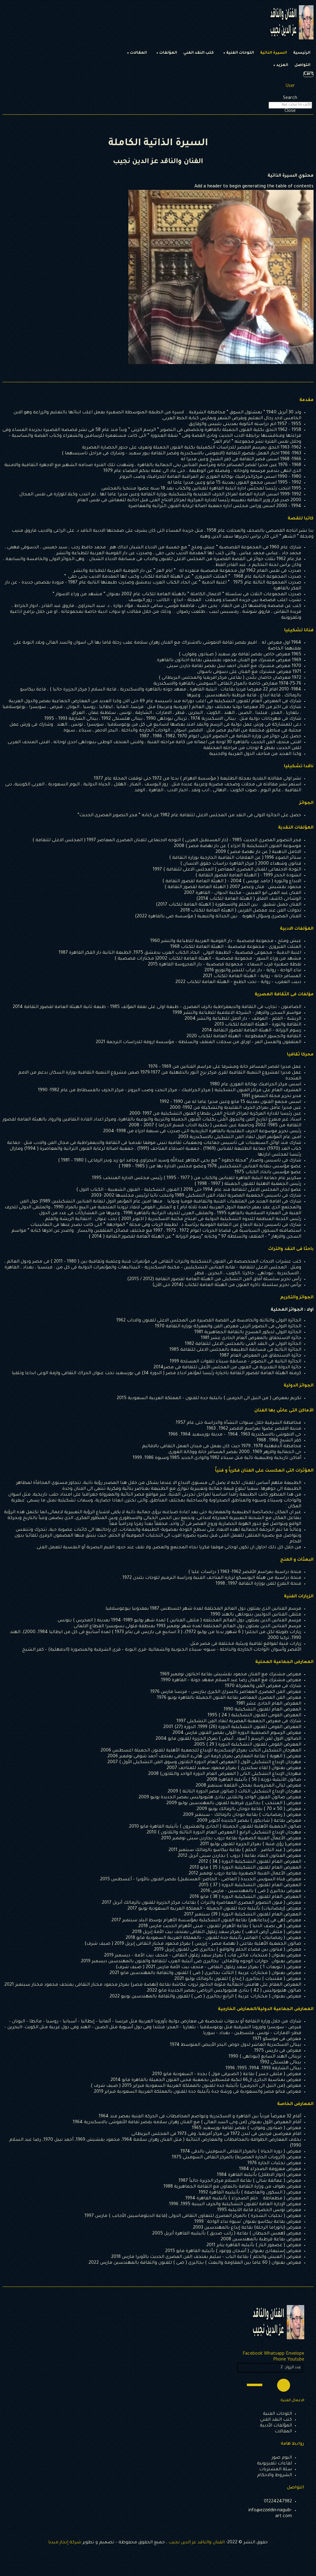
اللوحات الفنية (240, 53)
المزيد (282, 65)
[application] (270, 2385)
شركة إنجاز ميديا (65, 2543)
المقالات (138, 53)
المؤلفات (168, 53)
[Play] (284, 2385)
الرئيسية (302, 53)
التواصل (302, 65)
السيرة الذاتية (274, 53)
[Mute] (271, 2385)
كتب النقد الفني (199, 53)
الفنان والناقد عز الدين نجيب (197, 2543)
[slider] (256, 2384)
